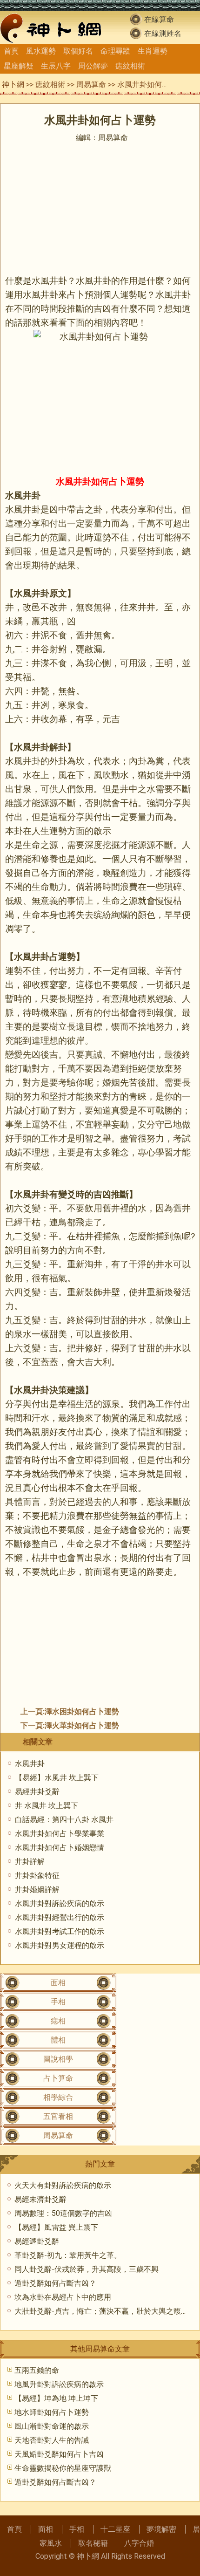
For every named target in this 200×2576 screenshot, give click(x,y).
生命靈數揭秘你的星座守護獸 (63, 2468)
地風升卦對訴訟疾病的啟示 (59, 2384)
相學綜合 (58, 2097)
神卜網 (13, 85)
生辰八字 (56, 66)
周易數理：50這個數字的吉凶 (63, 2213)
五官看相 (58, 2116)
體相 (58, 2040)
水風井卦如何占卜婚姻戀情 (60, 1848)
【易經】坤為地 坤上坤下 (56, 2398)
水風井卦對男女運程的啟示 (60, 1945)
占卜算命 (58, 2078)
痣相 (58, 2021)
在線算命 (159, 19)
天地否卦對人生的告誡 (52, 2440)
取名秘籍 (93, 2543)
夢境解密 (161, 2529)
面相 (58, 1983)
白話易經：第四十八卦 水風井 (64, 1820)
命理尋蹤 (115, 51)
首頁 (11, 51)
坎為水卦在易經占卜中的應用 (63, 2297)
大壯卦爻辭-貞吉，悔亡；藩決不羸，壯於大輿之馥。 (101, 2311)
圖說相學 (58, 2059)
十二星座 (115, 2529)
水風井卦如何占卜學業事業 (60, 1834)
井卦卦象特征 (37, 1876)
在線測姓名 (163, 33)
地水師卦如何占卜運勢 (52, 2412)
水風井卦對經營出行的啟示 (60, 1917)
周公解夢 (93, 66)
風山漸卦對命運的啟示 (52, 2426)
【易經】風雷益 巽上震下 (56, 2227)
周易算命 (91, 85)
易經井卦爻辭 (37, 1792)
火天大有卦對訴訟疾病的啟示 (63, 2185)
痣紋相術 (130, 66)
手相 (58, 2002)
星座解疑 (19, 66)
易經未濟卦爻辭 (40, 2199)
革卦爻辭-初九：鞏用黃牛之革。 (68, 2255)
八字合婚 (139, 2543)
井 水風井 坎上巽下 (47, 1806)
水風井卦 (30, 1764)
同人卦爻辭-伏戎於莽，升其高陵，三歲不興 (87, 2269)
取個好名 (78, 51)
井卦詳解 (30, 1862)
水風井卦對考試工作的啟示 (60, 1931)
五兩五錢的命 (37, 2370)
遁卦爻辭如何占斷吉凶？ (55, 2283)
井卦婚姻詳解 (37, 1889)
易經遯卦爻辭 (37, 2241)
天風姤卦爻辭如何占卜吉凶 (59, 2454)
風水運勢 (41, 51)
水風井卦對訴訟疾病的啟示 (60, 1903)
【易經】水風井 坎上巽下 (57, 1778)
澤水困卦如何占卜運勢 (82, 1712)
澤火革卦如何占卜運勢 (82, 1725)
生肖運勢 (153, 51)
